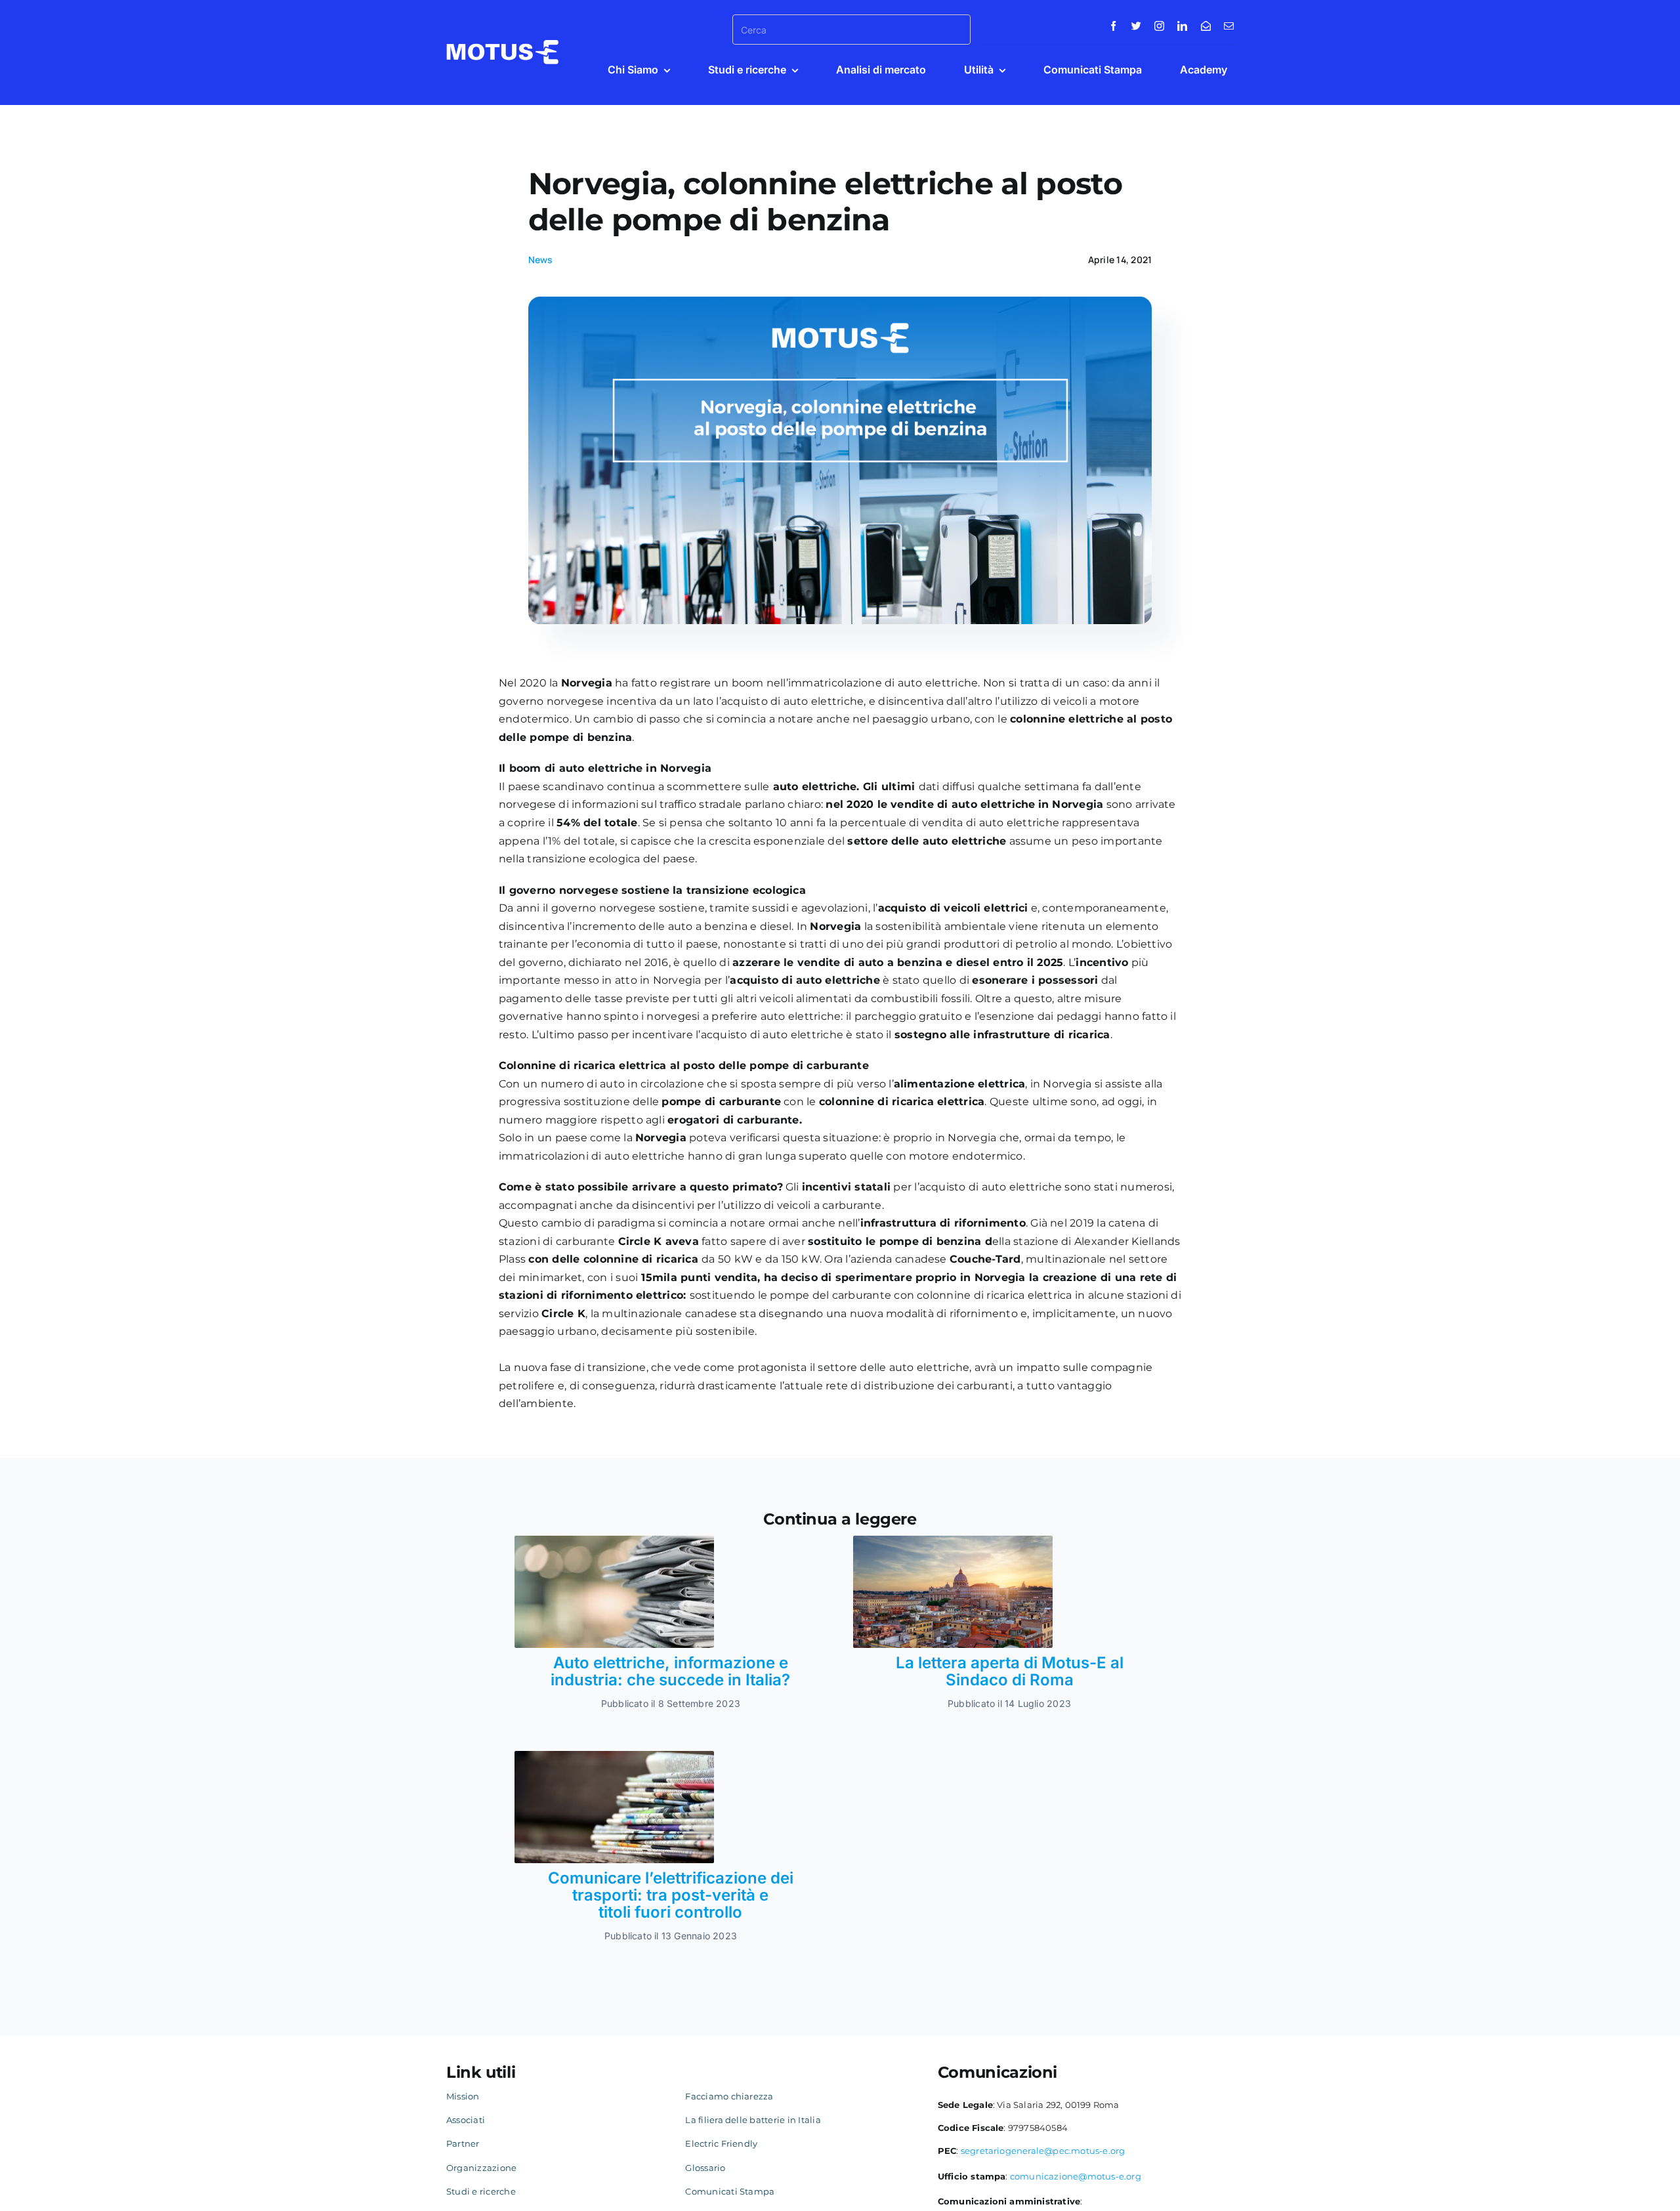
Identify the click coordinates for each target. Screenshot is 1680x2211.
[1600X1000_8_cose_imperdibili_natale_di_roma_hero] (953, 1541)
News (541, 260)
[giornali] (614, 1756)
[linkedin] (1182, 26)
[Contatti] (1206, 26)
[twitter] (1136, 26)
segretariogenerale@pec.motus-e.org (1043, 2151)
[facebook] (1113, 26)
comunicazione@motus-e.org (1076, 2176)
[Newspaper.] (614, 1541)
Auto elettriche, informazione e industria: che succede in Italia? (670, 1671)
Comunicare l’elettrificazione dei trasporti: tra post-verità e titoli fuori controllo (671, 1895)
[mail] (1229, 26)
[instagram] (1159, 26)
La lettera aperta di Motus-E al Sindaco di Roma (1010, 1671)
